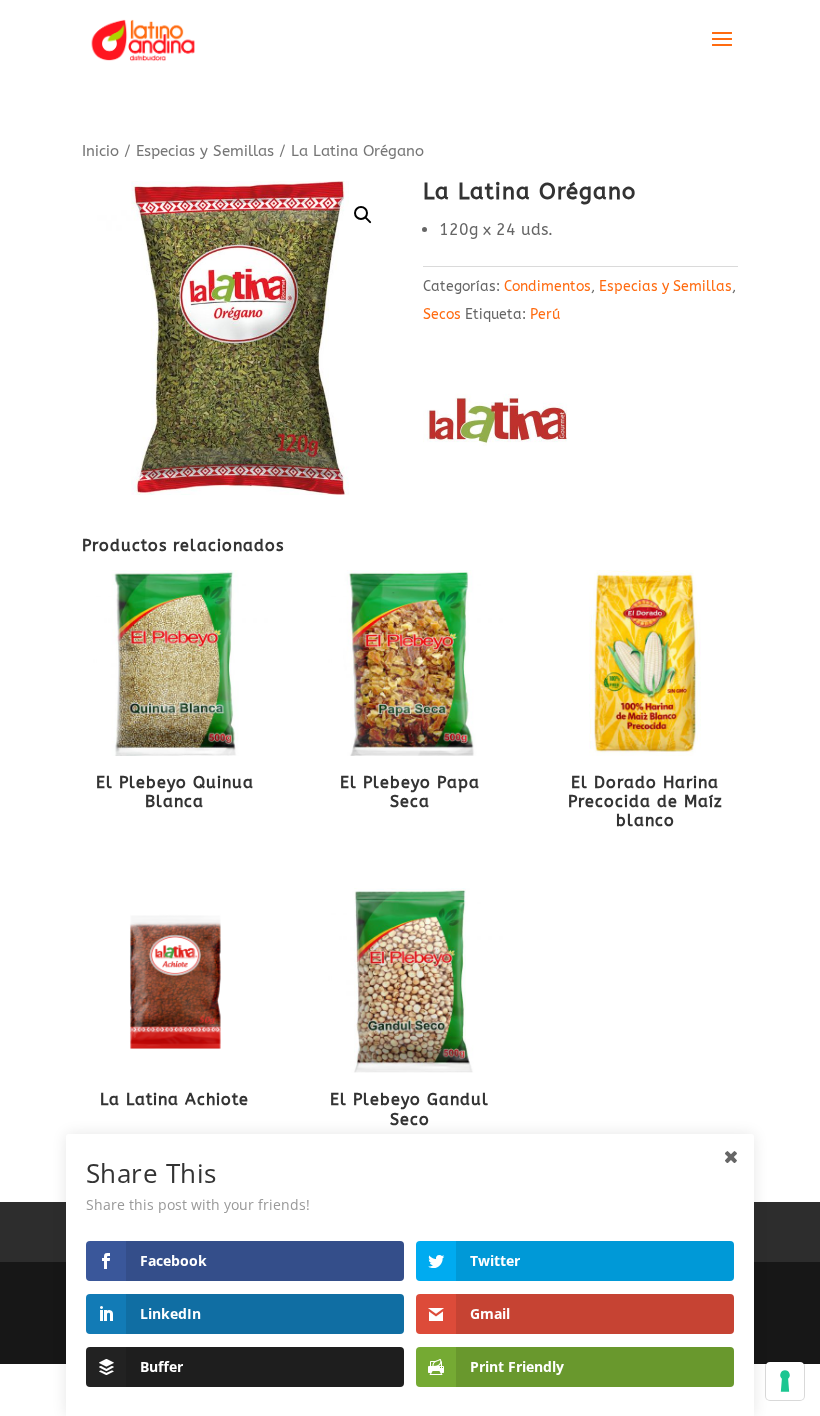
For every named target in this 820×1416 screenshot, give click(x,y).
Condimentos (547, 286)
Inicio (100, 151)
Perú (545, 314)
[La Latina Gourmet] (498, 426)
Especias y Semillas (205, 151)
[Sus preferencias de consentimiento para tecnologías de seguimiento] (785, 1381)
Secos (442, 314)
